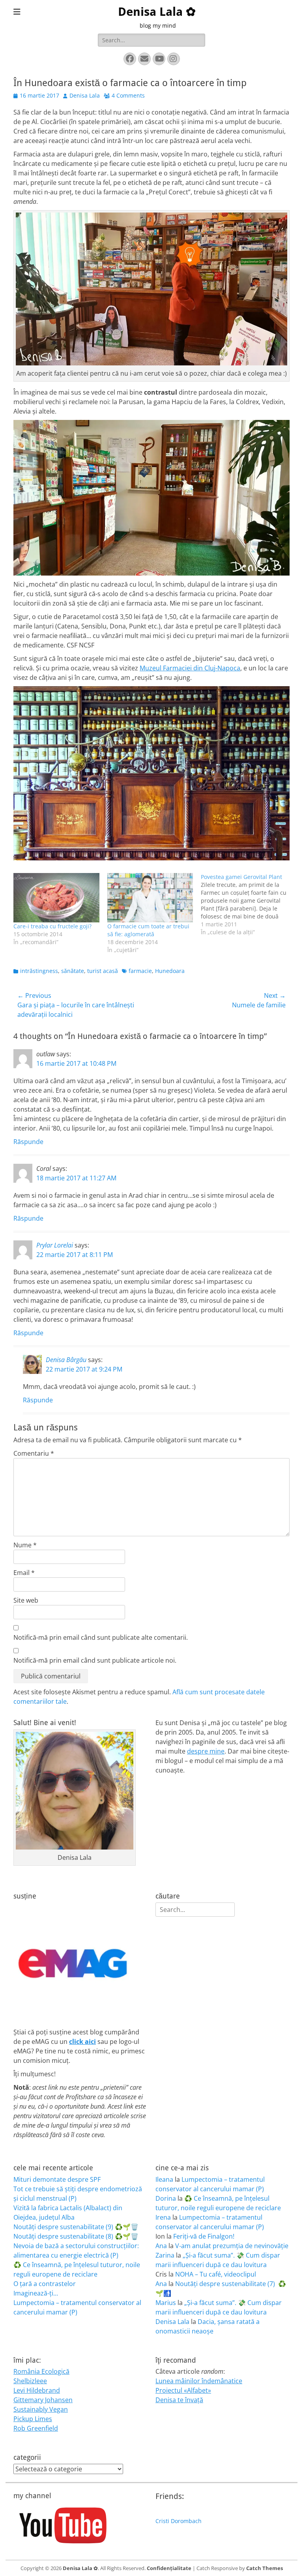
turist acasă (103, 971)
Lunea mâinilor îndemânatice (199, 2381)
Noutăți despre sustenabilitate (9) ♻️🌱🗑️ (76, 2227)
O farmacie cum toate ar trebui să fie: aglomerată (148, 930)
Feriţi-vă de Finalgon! (204, 2236)
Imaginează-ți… (36, 2293)
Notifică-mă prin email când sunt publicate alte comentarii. (101, 1637)
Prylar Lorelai (55, 1245)
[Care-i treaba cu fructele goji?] (56, 898)
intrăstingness (39, 971)
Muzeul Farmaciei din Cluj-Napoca (190, 668)
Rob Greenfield (36, 2428)
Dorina (166, 2198)
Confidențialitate (169, 2568)
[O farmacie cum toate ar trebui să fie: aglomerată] (150, 898)
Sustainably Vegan (41, 2409)
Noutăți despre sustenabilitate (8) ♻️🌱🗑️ (76, 2236)
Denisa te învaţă (179, 2400)
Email (24, 1573)
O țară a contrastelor (45, 2284)
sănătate (73, 971)
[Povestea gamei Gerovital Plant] (248, 905)
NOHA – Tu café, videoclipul (216, 2274)
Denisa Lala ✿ (157, 12)
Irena (163, 2217)
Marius (166, 2303)
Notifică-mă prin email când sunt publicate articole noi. (95, 1660)
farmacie (140, 971)
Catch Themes (265, 2568)
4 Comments (128, 95)
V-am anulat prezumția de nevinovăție (232, 2246)
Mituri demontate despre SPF (57, 2179)
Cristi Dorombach (179, 2521)
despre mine (206, 1751)
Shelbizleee (30, 2381)
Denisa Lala (85, 95)
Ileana (164, 2179)
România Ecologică (41, 2371)
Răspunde (28, 1142)
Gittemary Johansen (43, 2400)
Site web (26, 1600)
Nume (25, 1545)
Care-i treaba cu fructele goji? (52, 926)
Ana (161, 2246)
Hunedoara (170, 971)
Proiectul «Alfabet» (183, 2390)
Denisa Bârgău (66, 1360)
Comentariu (34, 1453)
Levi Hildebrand (37, 2390)
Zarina (165, 2255)
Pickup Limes (33, 2419)
